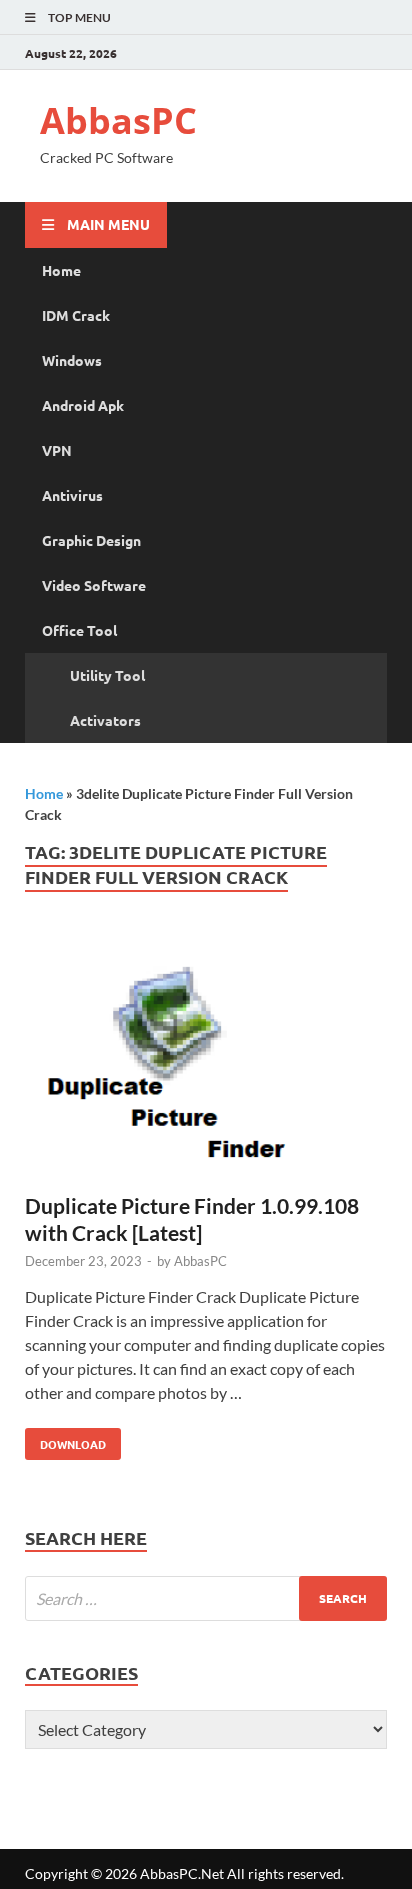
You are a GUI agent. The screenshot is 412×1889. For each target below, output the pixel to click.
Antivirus (72, 495)
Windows (72, 360)
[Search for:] (206, 1598)
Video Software (94, 585)
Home (61, 270)
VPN (57, 450)
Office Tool (79, 630)
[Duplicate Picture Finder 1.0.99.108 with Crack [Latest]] (206, 1061)
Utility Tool (107, 675)
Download (65, 1440)
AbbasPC (118, 120)
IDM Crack (76, 315)
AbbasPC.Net (182, 1873)
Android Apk (83, 405)
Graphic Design (91, 540)
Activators (105, 720)
